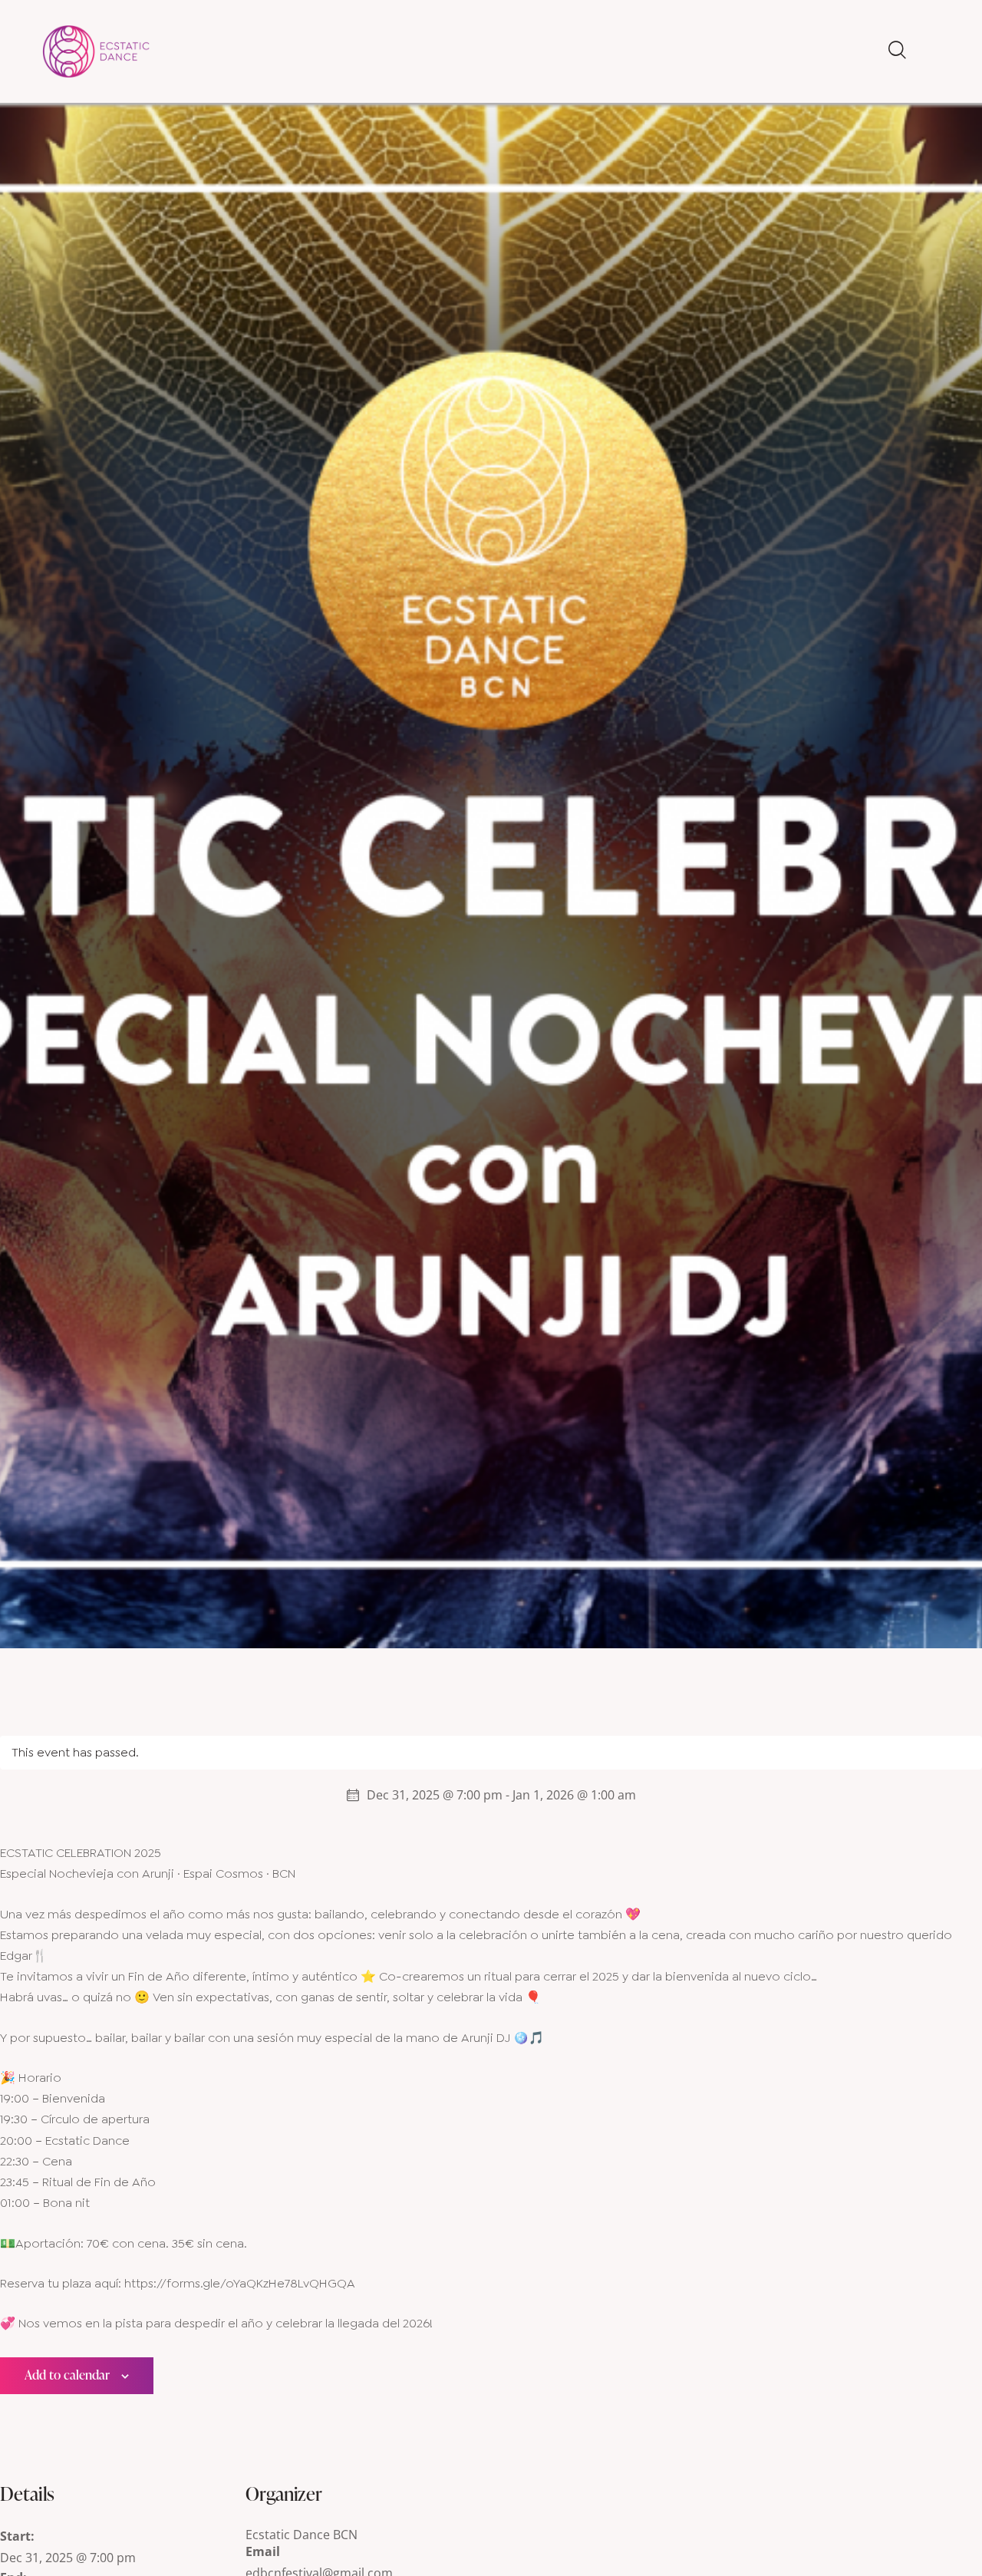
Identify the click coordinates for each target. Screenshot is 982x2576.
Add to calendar (67, 2375)
